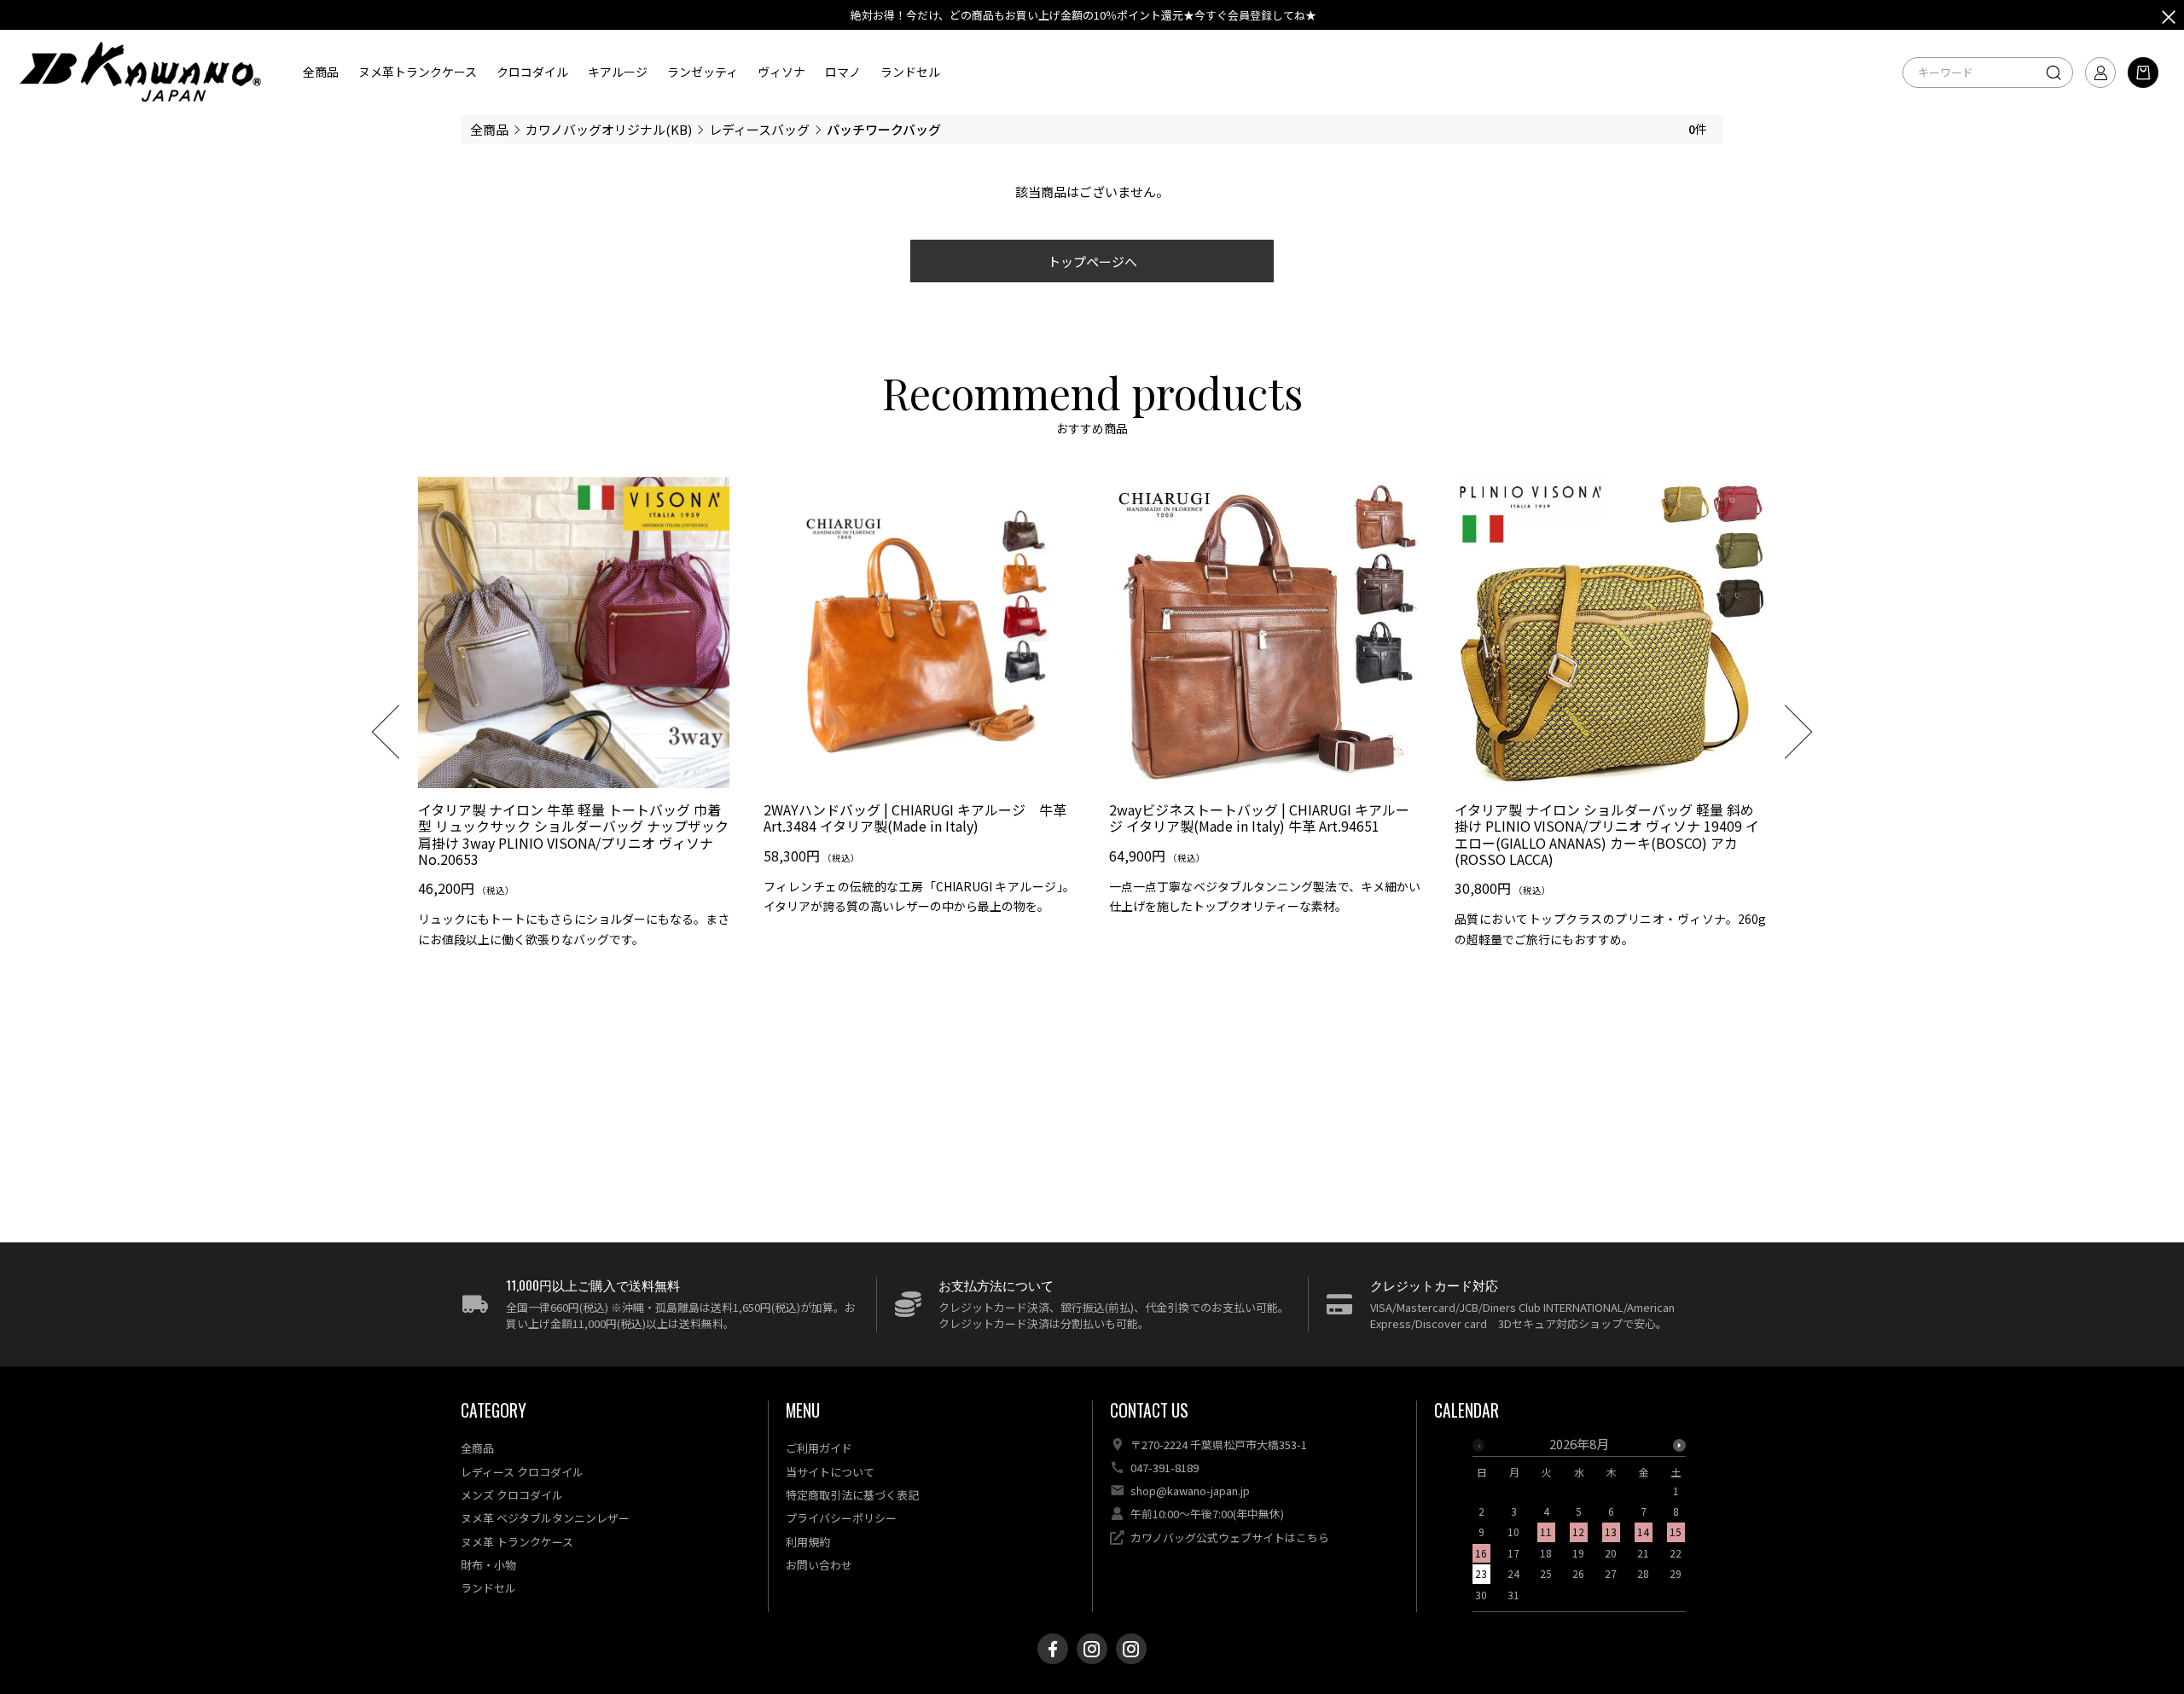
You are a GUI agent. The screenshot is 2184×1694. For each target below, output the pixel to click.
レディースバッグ (759, 129)
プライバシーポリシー (841, 1518)
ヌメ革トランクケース (418, 72)
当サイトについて (830, 1472)
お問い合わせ (819, 1565)
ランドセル (910, 72)
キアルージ (618, 72)
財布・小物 (488, 1565)
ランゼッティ (703, 72)
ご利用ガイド (819, 1448)
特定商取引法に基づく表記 (852, 1495)
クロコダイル (532, 72)
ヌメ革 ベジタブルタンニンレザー (545, 1518)
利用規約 (808, 1542)
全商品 (321, 72)
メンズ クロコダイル (512, 1495)
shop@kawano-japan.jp (1190, 1491)
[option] (574, 719)
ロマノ (843, 72)
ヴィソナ (781, 72)
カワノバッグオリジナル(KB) (609, 129)
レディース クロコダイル (522, 1472)
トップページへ (1092, 261)
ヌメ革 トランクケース (517, 1542)
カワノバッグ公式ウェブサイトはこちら (1230, 1537)
